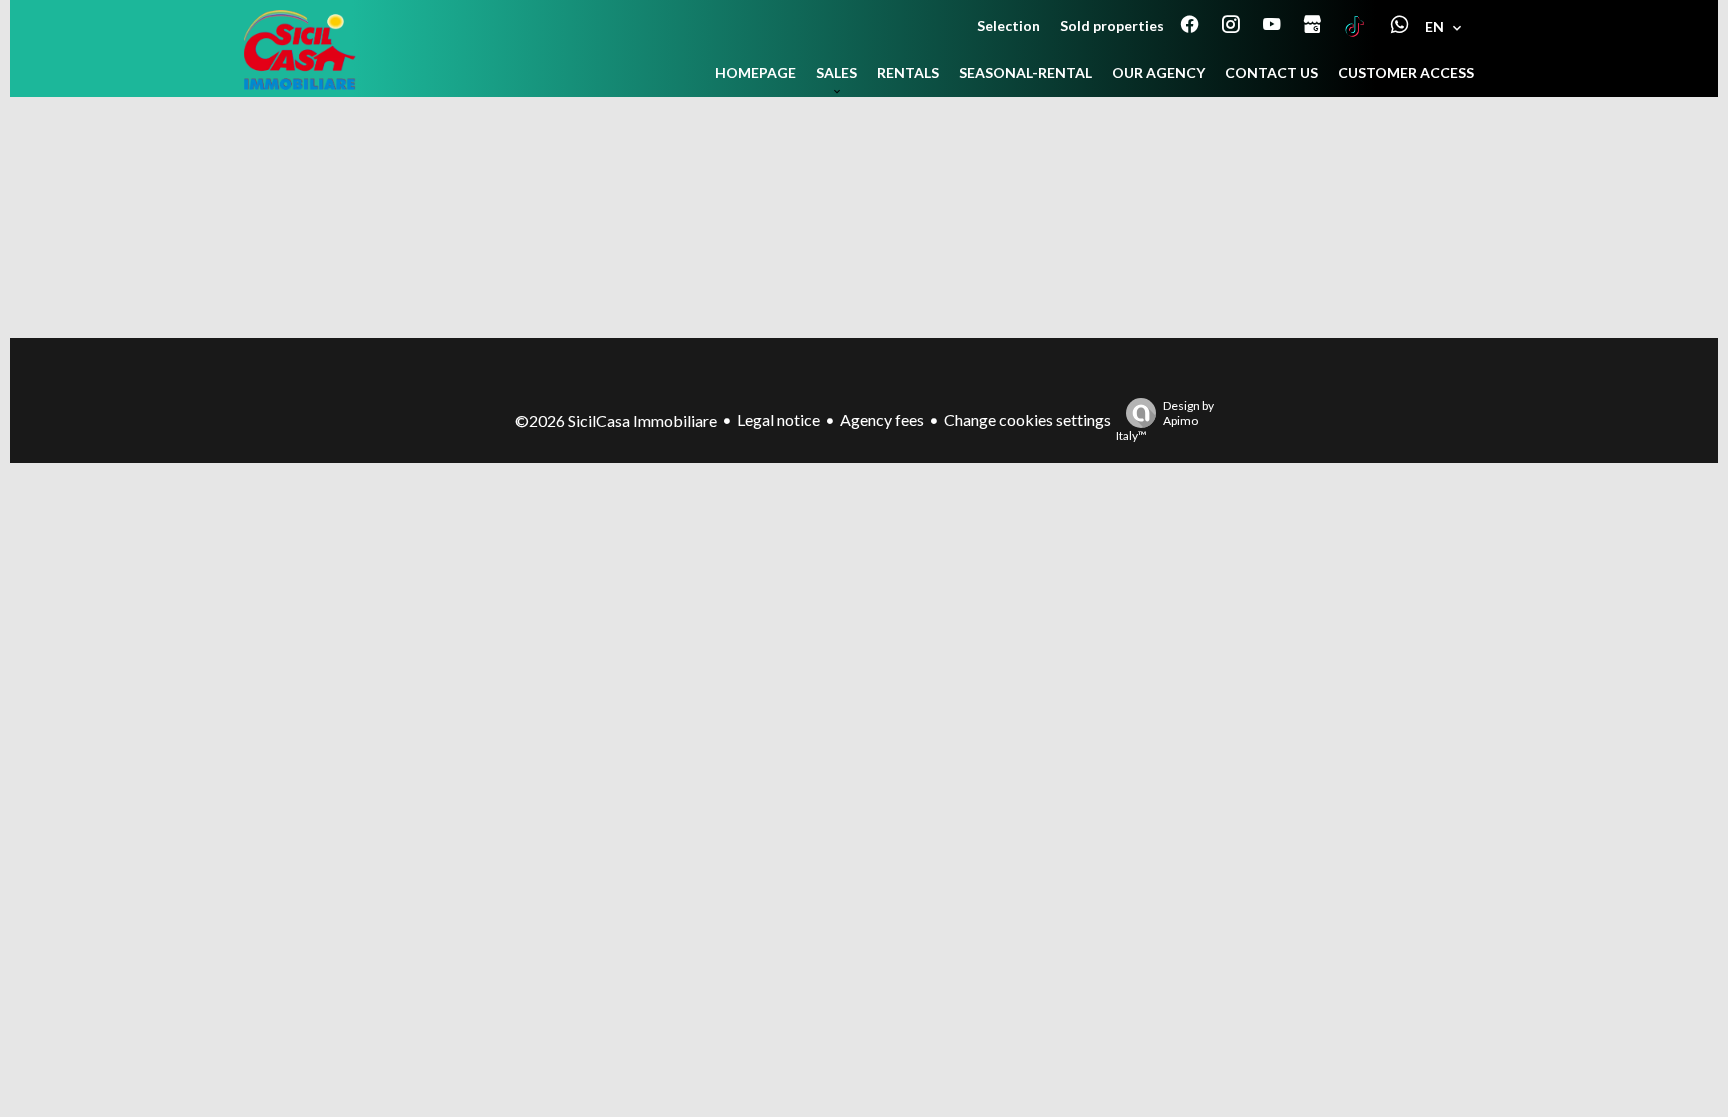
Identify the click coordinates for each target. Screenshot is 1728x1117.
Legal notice (778, 419)
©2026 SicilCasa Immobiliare (616, 420)
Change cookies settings (1027, 419)
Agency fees (882, 419)
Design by (1165, 420)
